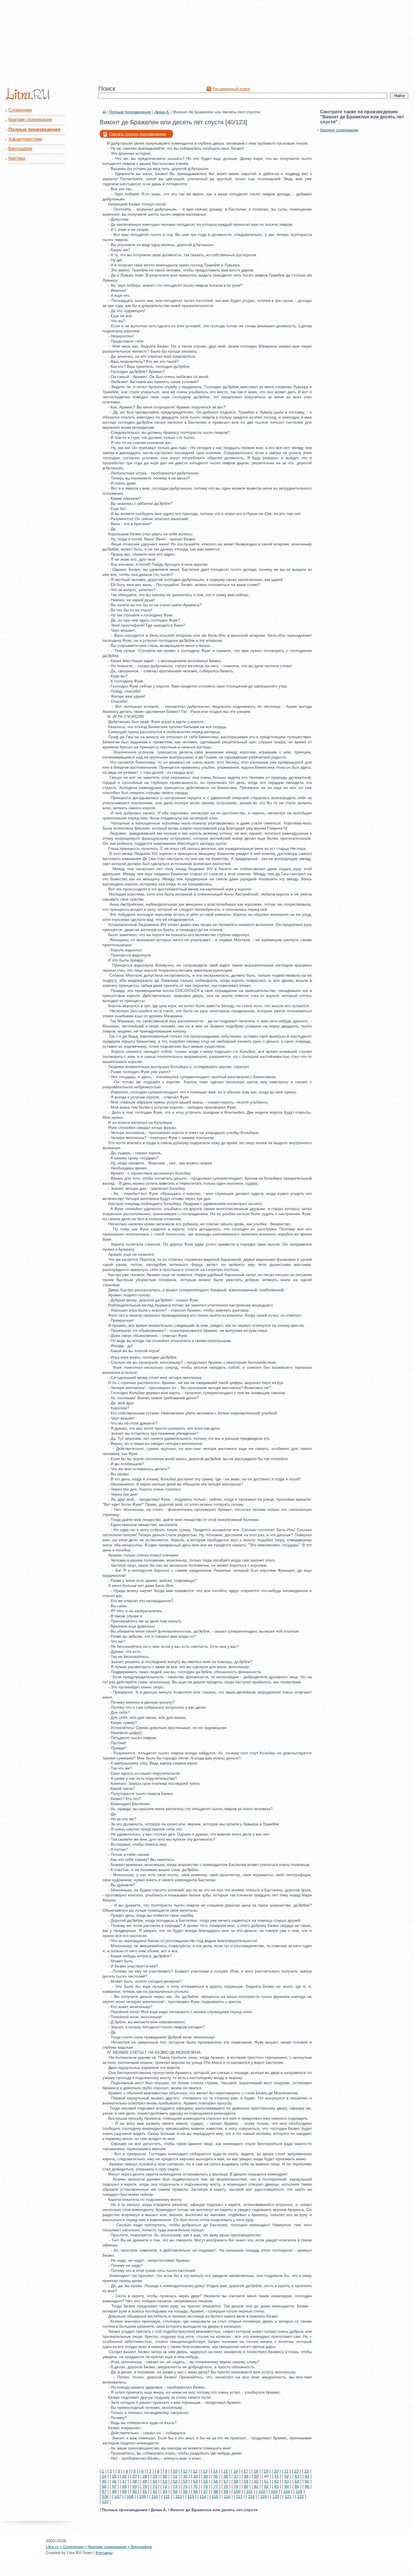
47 (124, 2481)
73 (175, 2486)
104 (287, 2491)
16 (236, 2471)
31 (175, 2476)
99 (226, 2491)
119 (263, 2497)
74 (185, 2486)
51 (165, 2481)
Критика (17, 158)
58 (236, 2481)
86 (307, 2486)
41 (277, 2476)
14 (215, 2471)
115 (215, 2497)
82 (266, 2486)
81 (256, 2486)
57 (226, 2481)
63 (287, 2481)
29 (155, 2476)
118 (251, 2497)
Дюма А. (162, 112)
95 (185, 2491)
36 (226, 2476)
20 (276, 2471)
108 (130, 2497)
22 (297, 2471)
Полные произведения (34, 130)
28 (145, 2476)
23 (307, 2471)
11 (185, 2471)
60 (256, 2481)
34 (206, 2476)
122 (301, 2497)
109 (143, 2497)
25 (114, 2476)
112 (179, 2497)
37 (236, 2476)
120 (276, 2497)
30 (165, 2476)
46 (114, 2481)
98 (216, 2491)
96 (195, 2491)
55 (206, 2481)
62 (277, 2481)
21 (286, 2471)
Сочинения (20, 110)
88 (114, 2491)
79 (236, 2486)
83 (277, 2486)
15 (226, 2471)
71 (155, 2486)
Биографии (20, 149)
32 (185, 2476)
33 (195, 2476)
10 (175, 2471)
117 (239, 2497)
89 (124, 2491)
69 (135, 2486)
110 (155, 2497)
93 (165, 2491)
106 (105, 2497)
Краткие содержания (30, 120)
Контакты (104, 2553)
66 (104, 2486)
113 (191, 2497)
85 (297, 2486)
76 (206, 2486)
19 (266, 2471)
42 (287, 2476)
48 (135, 2481)
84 (287, 2486)
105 (299, 2491)
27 (135, 2476)
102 (262, 2491)
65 (307, 2481)
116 (227, 2497)
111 (167, 2497)
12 (195, 2471)
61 (266, 2481)
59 (246, 2481)
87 (104, 2491)
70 (145, 2486)
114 (203, 2497)
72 (165, 2486)
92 (155, 2491)
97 (206, 2491)
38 (246, 2476)
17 (246, 2471)
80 (246, 2486)
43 (297, 2476)
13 (205, 2471)
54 (195, 2481)
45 (104, 2481)
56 (216, 2481)
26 (124, 2476)
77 (216, 2486)
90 (135, 2491)
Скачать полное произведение (138, 134)
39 (256, 2476)
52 (175, 2481)
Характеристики (25, 139)
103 (274, 2491)
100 (237, 2491)
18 (256, 2471)
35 (216, 2476)
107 (118, 2497)
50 (155, 2481)
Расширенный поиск (231, 89)
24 (104, 2476)
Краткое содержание (339, 130)
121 (288, 2497)
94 (175, 2491)
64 (297, 2481)
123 (105, 2502)
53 (185, 2481)
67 (114, 2486)
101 (250, 2491)
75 (195, 2486)
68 (124, 2486)
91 (145, 2491)
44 (307, 2476)
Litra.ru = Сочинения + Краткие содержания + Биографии (99, 2547)
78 (226, 2486)
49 (145, 2481)
